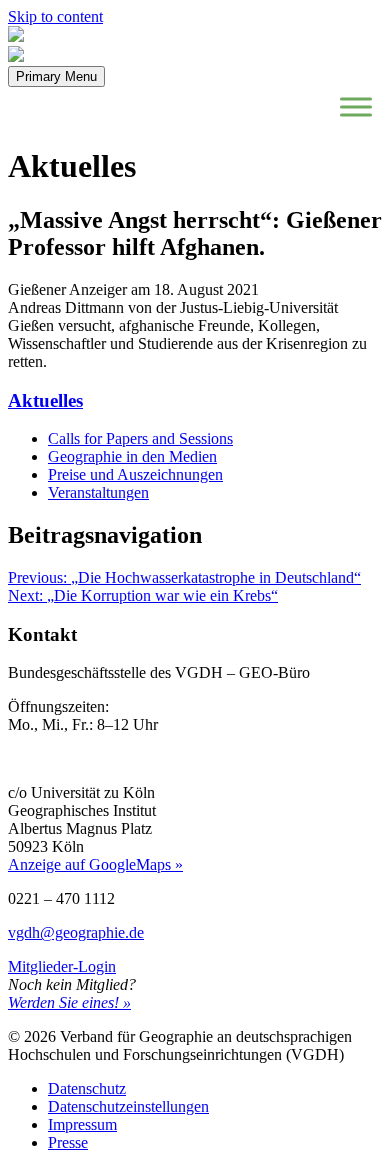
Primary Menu (56, 76)
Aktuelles (45, 400)
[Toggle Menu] (356, 106)
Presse (68, 1142)
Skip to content (55, 16)
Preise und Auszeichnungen (135, 474)
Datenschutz (87, 1088)
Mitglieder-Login (62, 966)
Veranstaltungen (98, 492)
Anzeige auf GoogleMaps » (95, 864)
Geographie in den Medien (132, 456)
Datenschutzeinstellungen (128, 1106)
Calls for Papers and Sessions (140, 438)
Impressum (82, 1124)
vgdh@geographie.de (76, 932)
